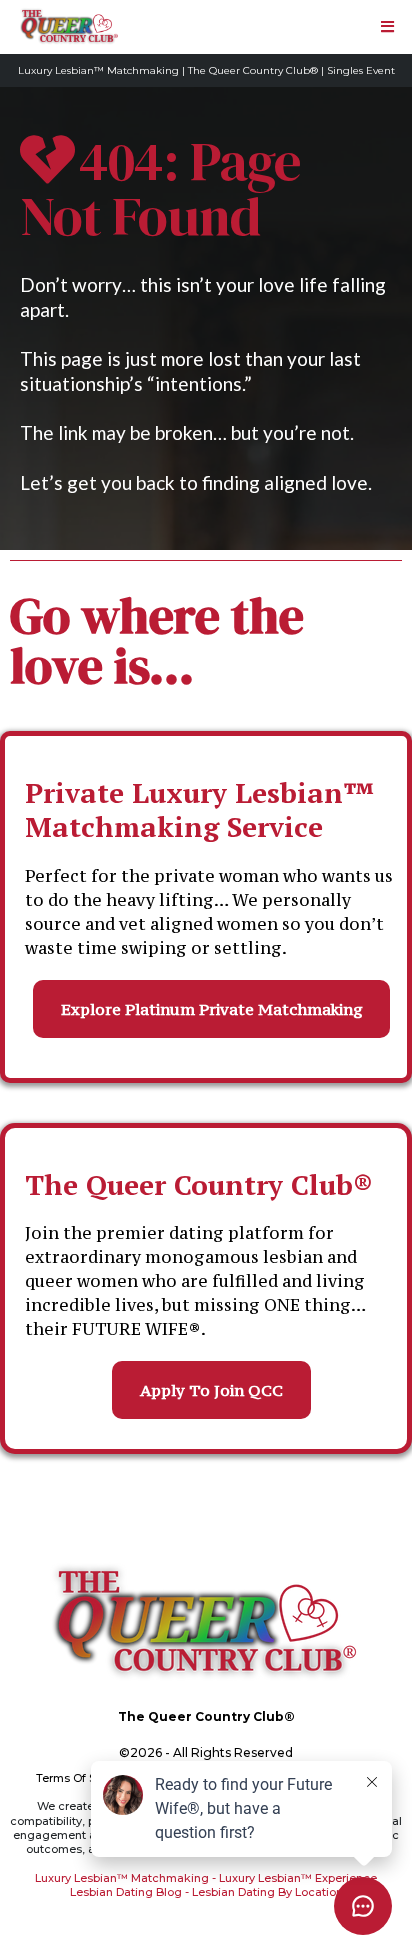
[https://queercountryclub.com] (69, 25)
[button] (384, 27)
